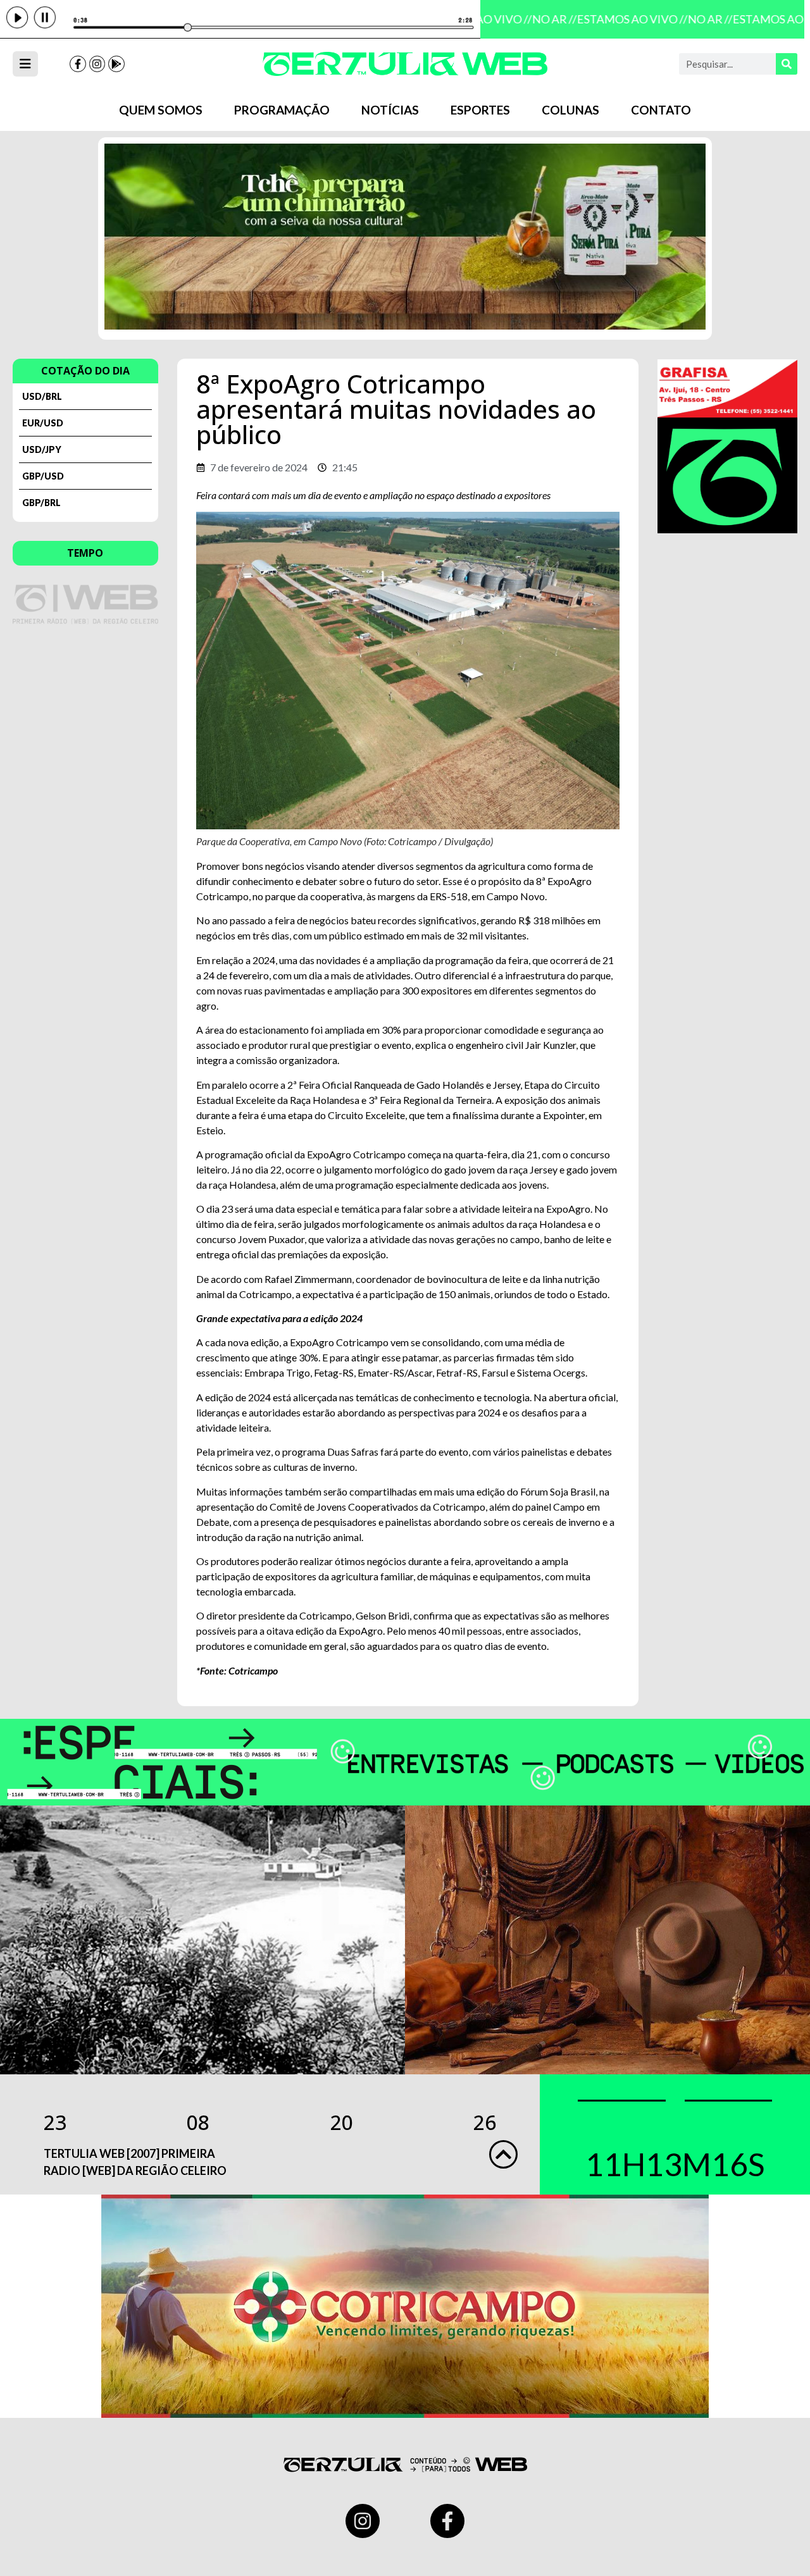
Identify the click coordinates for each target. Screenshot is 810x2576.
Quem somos (161, 110)
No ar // (543, 19)
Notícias (390, 110)
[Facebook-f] (78, 64)
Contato (661, 110)
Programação (282, 110)
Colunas (570, 110)
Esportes (480, 110)
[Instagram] (97, 64)
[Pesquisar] (787, 64)
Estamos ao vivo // (620, 19)
